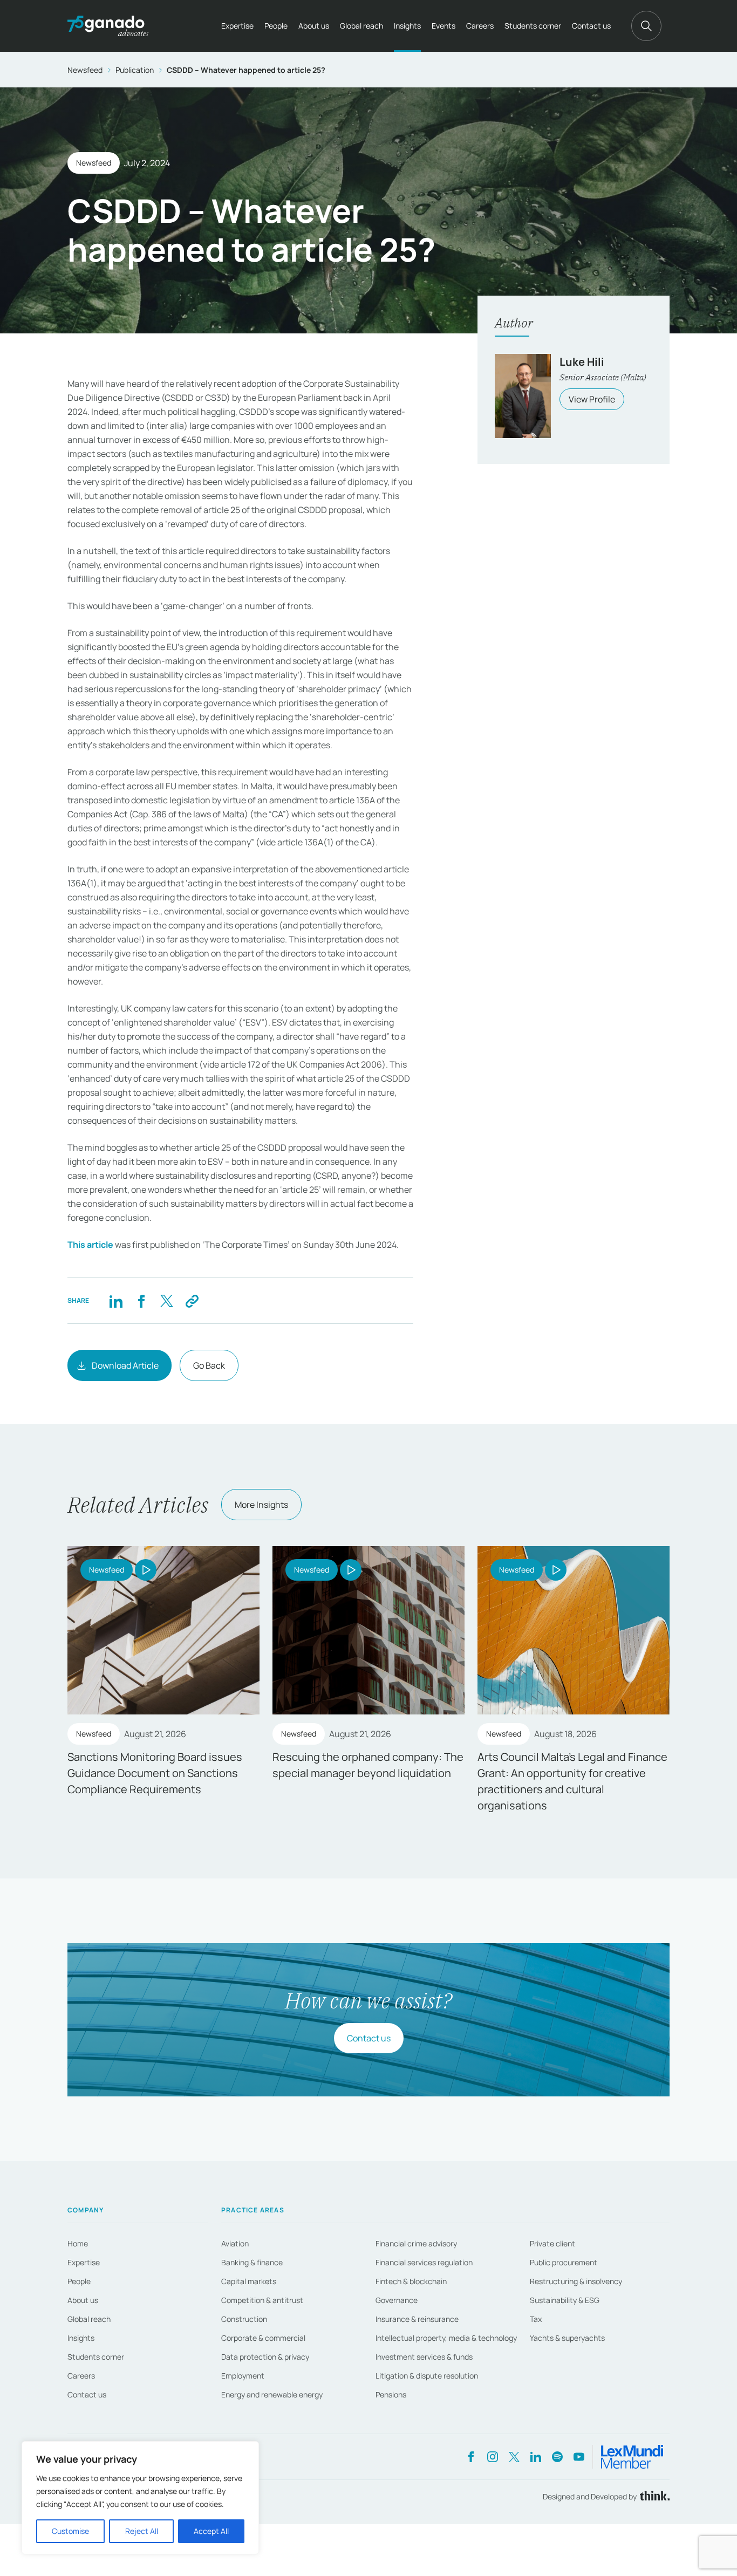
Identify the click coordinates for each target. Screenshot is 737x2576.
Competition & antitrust (262, 2300)
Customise (70, 2531)
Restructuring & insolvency (576, 2281)
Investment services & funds (424, 2357)
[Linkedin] (116, 1301)
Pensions (391, 2394)
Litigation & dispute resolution (427, 2376)
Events (443, 26)
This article (90, 1245)
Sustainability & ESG (565, 2300)
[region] (140, 2498)
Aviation (235, 2243)
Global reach (361, 26)
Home (78, 2243)
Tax (536, 2319)
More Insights (261, 1505)
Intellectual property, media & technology (446, 2338)
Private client (552, 2243)
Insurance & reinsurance (417, 2319)
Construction (244, 2319)
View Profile (592, 399)
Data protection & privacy (265, 2357)
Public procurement (564, 2262)
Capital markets (249, 2281)
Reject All (142, 2531)
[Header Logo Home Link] (108, 26)
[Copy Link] (192, 1301)
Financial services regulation (424, 2262)
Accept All (211, 2531)
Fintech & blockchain (411, 2281)
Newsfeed (85, 70)
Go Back (209, 1365)
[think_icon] (653, 2496)
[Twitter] (166, 1301)
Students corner (533, 26)
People (276, 26)
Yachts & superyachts (567, 2338)
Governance (397, 2300)
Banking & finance (252, 2262)
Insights (407, 26)
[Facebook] (141, 1301)
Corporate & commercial (263, 2338)
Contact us (591, 26)
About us (314, 26)
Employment (243, 2376)
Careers (480, 26)
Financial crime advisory (416, 2243)
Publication (135, 70)
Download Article (125, 1365)
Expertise (237, 26)
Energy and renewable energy (272, 2394)
